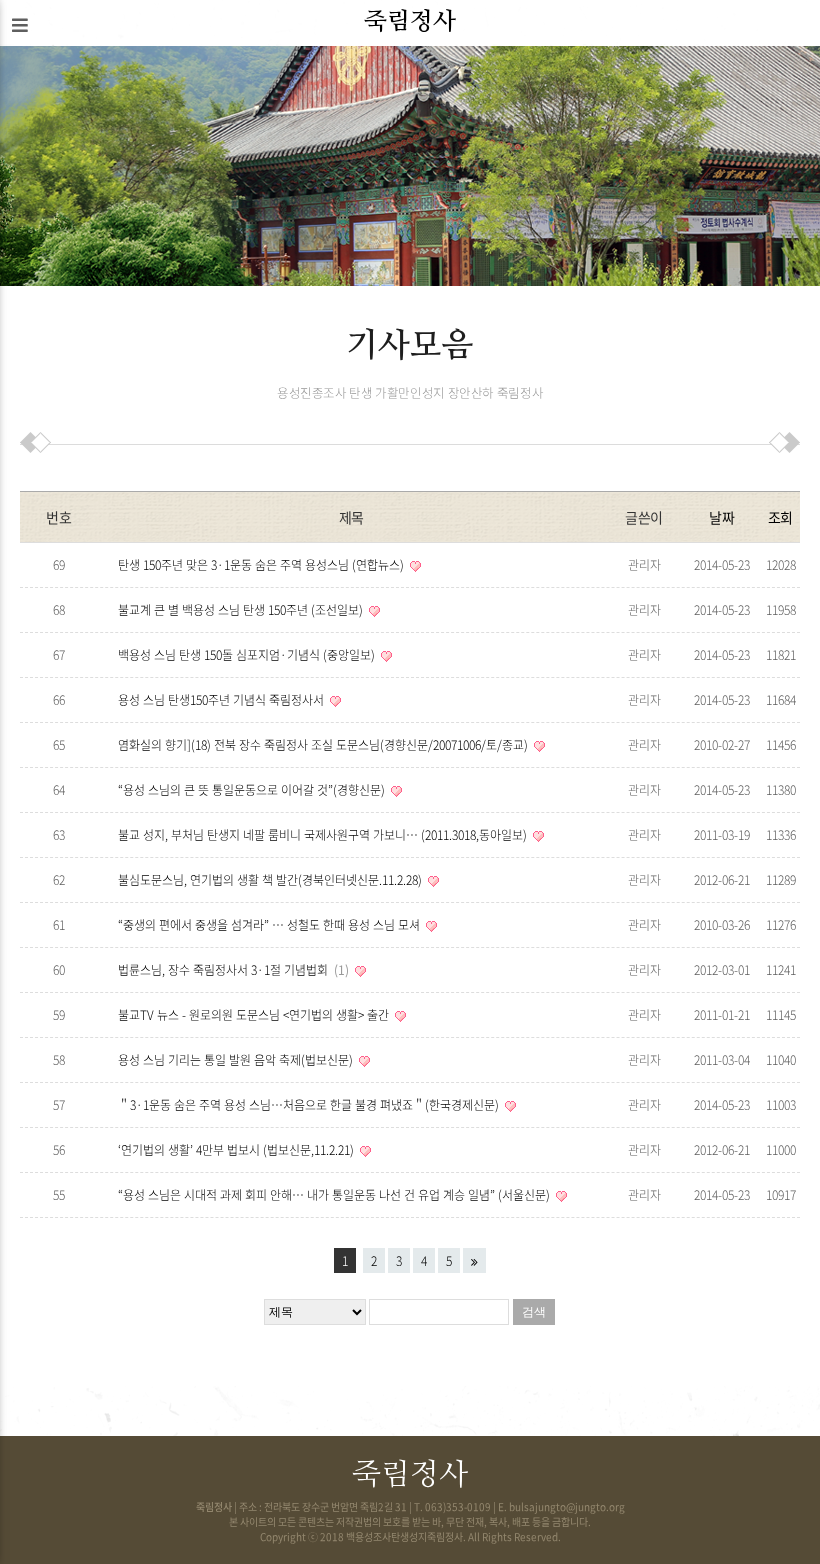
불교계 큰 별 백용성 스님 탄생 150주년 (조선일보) (242, 610)
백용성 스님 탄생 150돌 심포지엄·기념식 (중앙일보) (248, 655)
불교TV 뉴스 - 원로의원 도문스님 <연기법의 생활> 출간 (255, 1015)
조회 (780, 517)
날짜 (721, 517)
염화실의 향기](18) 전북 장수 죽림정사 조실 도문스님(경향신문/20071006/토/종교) (324, 745)
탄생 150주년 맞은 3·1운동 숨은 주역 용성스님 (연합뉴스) (262, 565)
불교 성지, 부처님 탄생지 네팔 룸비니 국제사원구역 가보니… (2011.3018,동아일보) (324, 835)
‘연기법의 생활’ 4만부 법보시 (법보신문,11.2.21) (237, 1150)
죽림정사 (410, 22)
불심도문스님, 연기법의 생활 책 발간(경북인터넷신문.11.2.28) (271, 880)
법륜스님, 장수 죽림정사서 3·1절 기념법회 (231, 970)
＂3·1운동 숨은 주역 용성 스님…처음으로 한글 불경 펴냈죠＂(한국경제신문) (310, 1105)
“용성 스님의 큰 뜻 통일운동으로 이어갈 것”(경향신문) (253, 790)
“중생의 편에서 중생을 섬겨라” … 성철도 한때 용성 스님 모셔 (270, 925)
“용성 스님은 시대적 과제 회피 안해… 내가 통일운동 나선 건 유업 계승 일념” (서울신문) (335, 1195)
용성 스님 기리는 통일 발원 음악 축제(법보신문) (237, 1060)
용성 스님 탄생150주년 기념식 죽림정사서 (222, 700)
